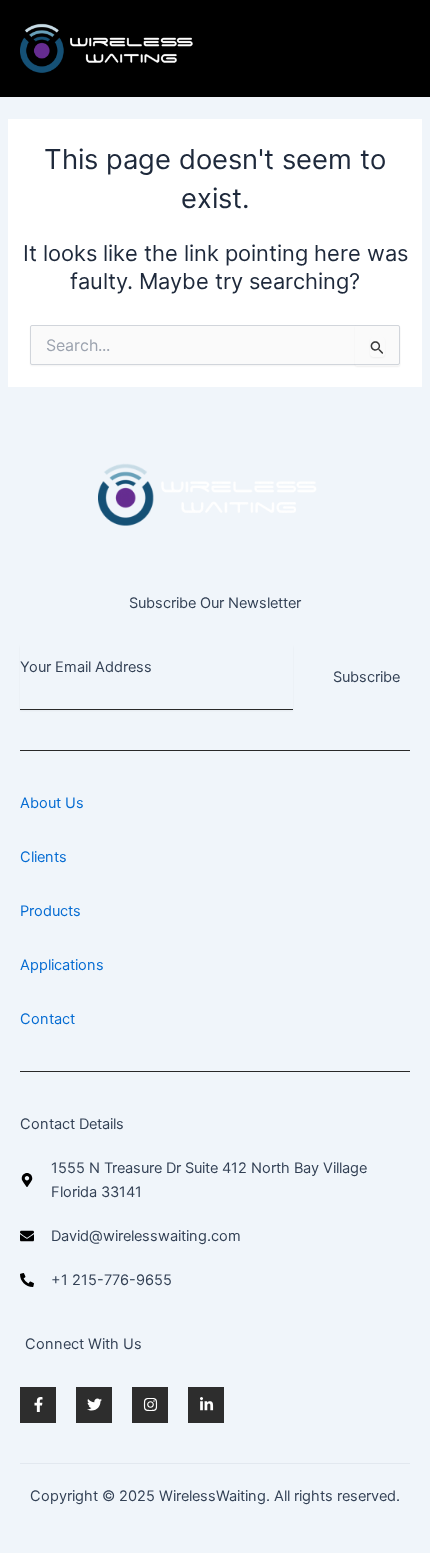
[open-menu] (400, 48)
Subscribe (366, 677)
